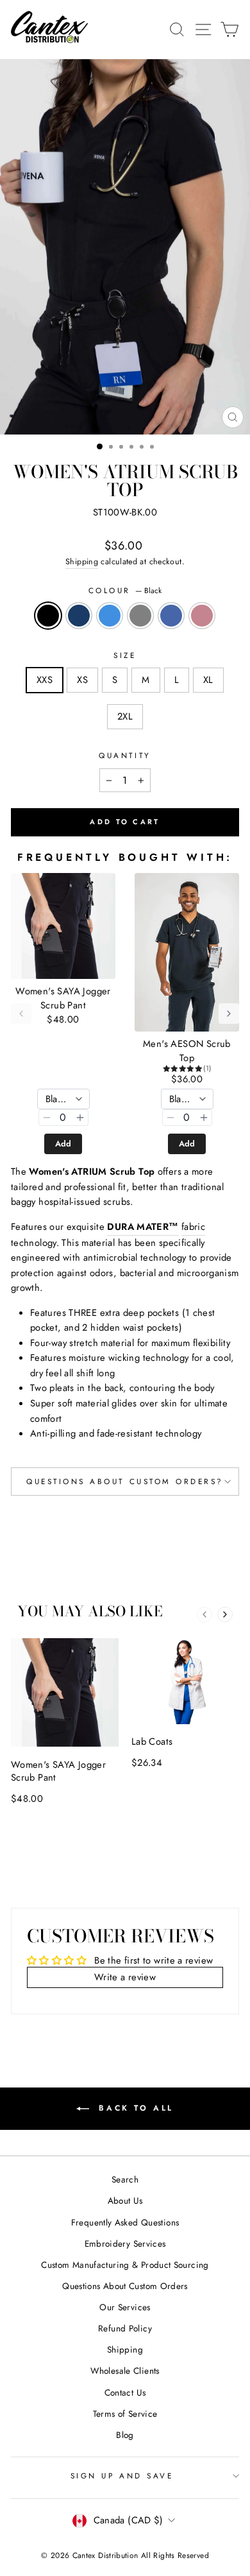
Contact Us (125, 2392)
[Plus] (80, 1118)
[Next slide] (225, 1614)
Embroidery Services (125, 2243)
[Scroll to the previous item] (21, 1014)
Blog (125, 2435)
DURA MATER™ (143, 1227)
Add (63, 1144)
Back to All (134, 2107)
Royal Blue (171, 616)
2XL (125, 716)
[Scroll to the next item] (229, 1014)
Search (125, 2179)
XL (208, 680)
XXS (45, 680)
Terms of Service (125, 2414)
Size (125, 655)
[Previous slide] (204, 1614)
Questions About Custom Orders (125, 2286)
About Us (125, 2200)
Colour (125, 590)
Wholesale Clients (125, 2371)
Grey (140, 616)
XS (82, 680)
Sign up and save (122, 2476)
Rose (202, 616)
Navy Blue (79, 616)
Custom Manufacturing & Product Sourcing (125, 2265)
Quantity (125, 755)
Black (48, 616)
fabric (193, 1227)
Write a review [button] (125, 1977)
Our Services (125, 2307)
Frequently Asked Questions (125, 2222)
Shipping (82, 562)
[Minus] (47, 1118)
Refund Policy (125, 2328)
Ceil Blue (110, 616)
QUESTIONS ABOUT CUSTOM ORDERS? (125, 1481)
